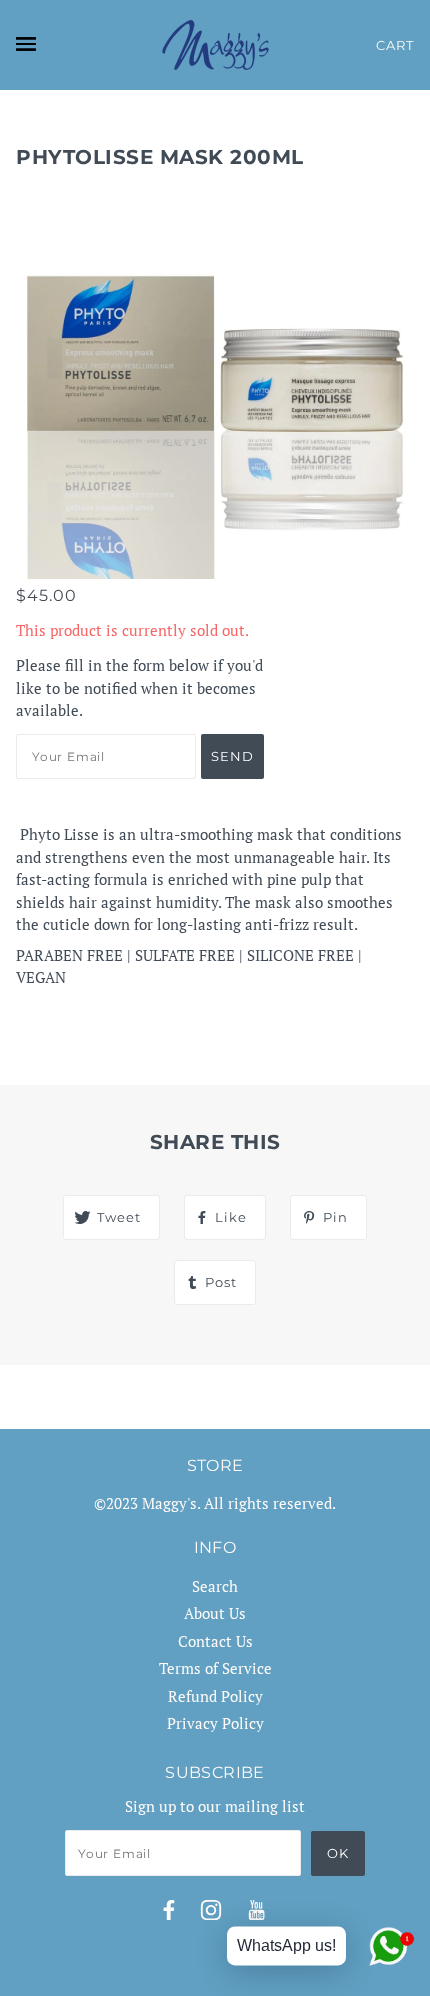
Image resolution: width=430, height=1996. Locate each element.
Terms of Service (215, 1668)
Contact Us (215, 1641)
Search (215, 1586)
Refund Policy (215, 1696)
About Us (215, 1613)
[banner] (215, 45)
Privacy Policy (215, 1723)
